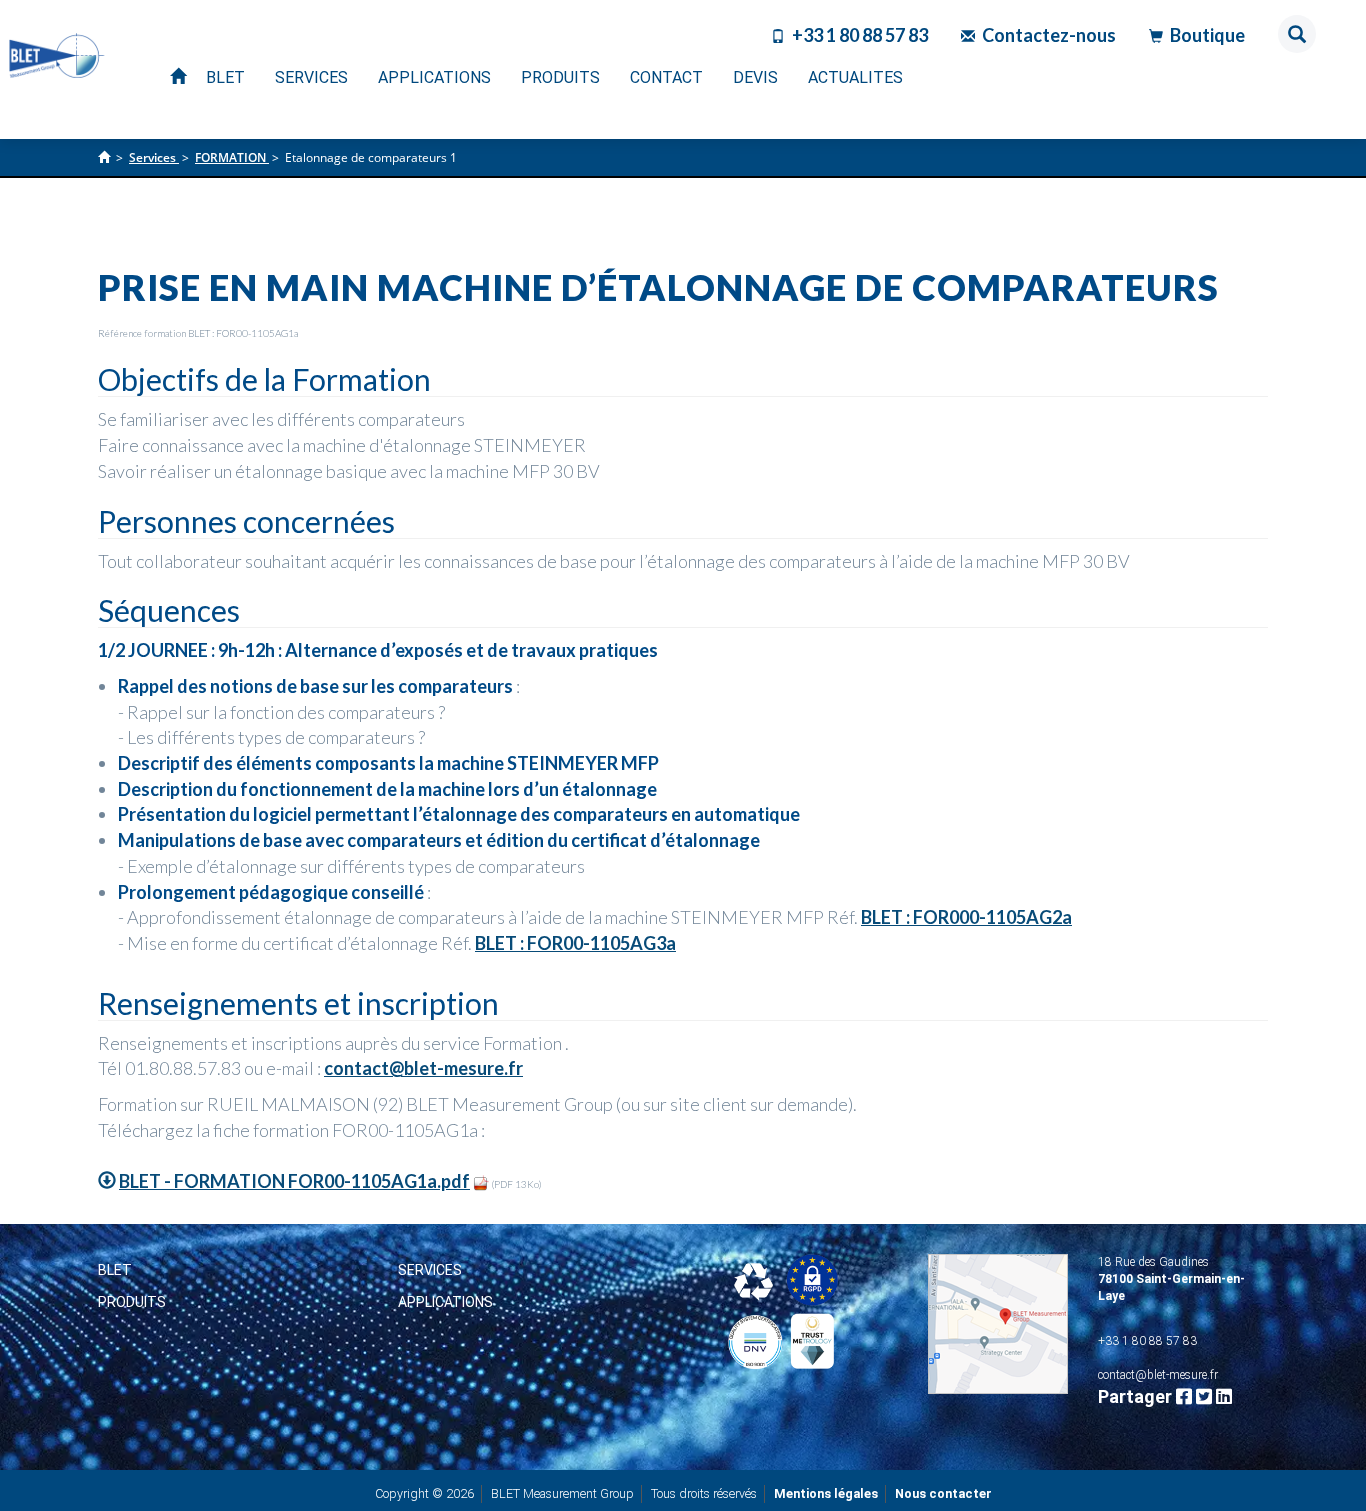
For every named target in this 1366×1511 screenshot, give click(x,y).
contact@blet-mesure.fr (423, 1068)
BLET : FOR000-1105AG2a (966, 917)
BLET (115, 1270)
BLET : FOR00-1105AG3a (575, 943)
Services (430, 1270)
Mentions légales (826, 1493)
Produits (132, 1302)
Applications (445, 1302)
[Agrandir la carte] (998, 1324)
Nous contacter (943, 1493)
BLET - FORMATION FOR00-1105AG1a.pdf (294, 1181)
